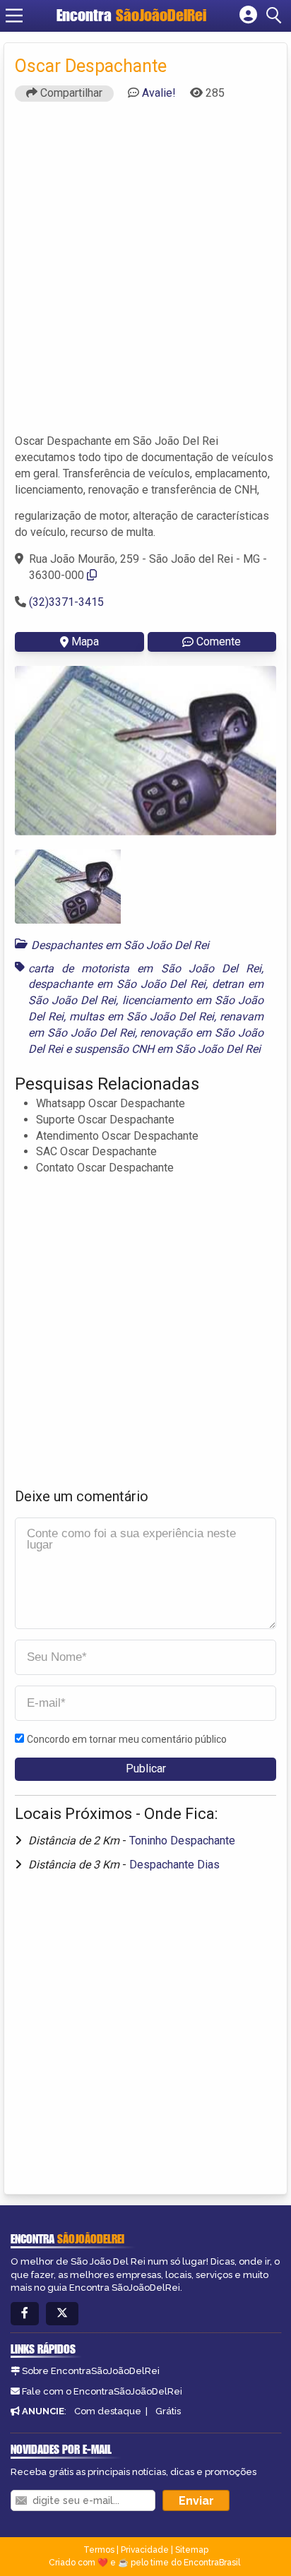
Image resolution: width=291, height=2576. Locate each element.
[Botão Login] (248, 16)
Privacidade (145, 2550)
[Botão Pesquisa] (276, 16)
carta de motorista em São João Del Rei (145, 968)
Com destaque (108, 2411)
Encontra (131, 15)
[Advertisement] (145, 274)
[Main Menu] (14, 16)
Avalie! (159, 93)
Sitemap (192, 2550)
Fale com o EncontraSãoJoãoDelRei (102, 2391)
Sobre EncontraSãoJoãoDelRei (91, 2371)
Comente (219, 642)
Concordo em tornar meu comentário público (127, 1739)
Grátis (168, 2411)
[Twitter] (62, 2314)
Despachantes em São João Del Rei (120, 945)
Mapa (85, 642)
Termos (99, 2550)
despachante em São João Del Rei (117, 984)
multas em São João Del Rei (142, 1016)
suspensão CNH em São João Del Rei (167, 1049)
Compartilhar (70, 93)
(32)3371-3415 (66, 602)
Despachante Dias (174, 1865)
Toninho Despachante (182, 1841)
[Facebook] (25, 2314)
